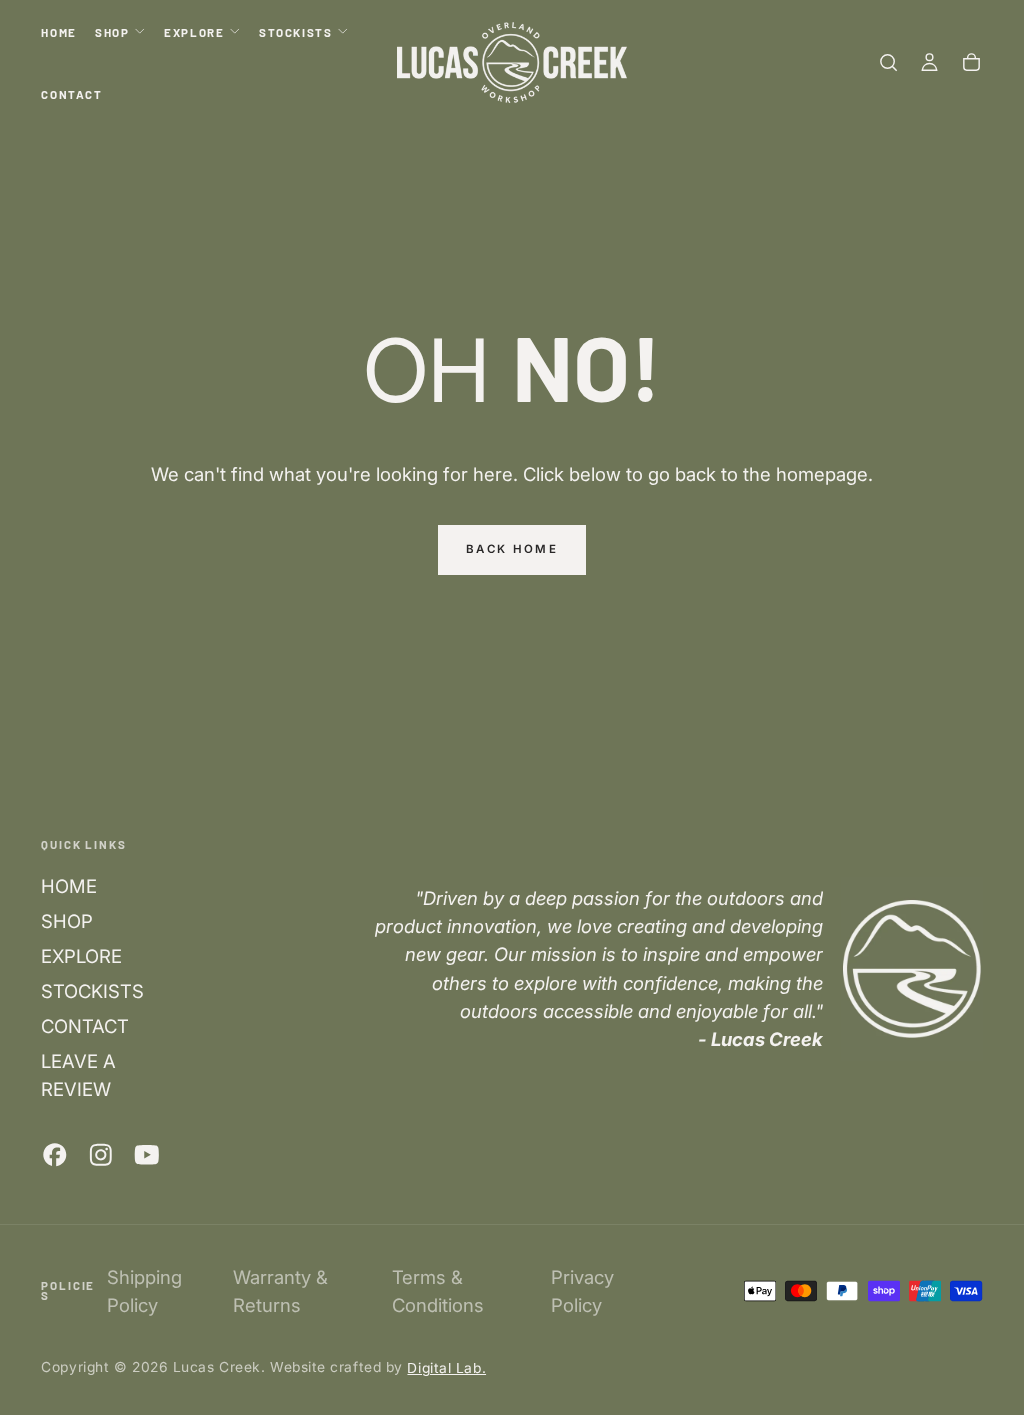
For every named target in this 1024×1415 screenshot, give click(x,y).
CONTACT (71, 94)
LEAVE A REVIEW (78, 1075)
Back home (512, 549)
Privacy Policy (582, 1291)
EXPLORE (194, 32)
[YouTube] (147, 1155)
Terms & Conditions (438, 1291)
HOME (58, 32)
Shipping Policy (144, 1291)
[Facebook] (55, 1155)
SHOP (112, 32)
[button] (888, 63)
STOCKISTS (296, 32)
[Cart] (971, 63)
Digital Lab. (446, 1367)
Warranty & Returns (280, 1291)
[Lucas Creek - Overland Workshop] (912, 968)
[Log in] (929, 63)
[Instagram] (101, 1155)
